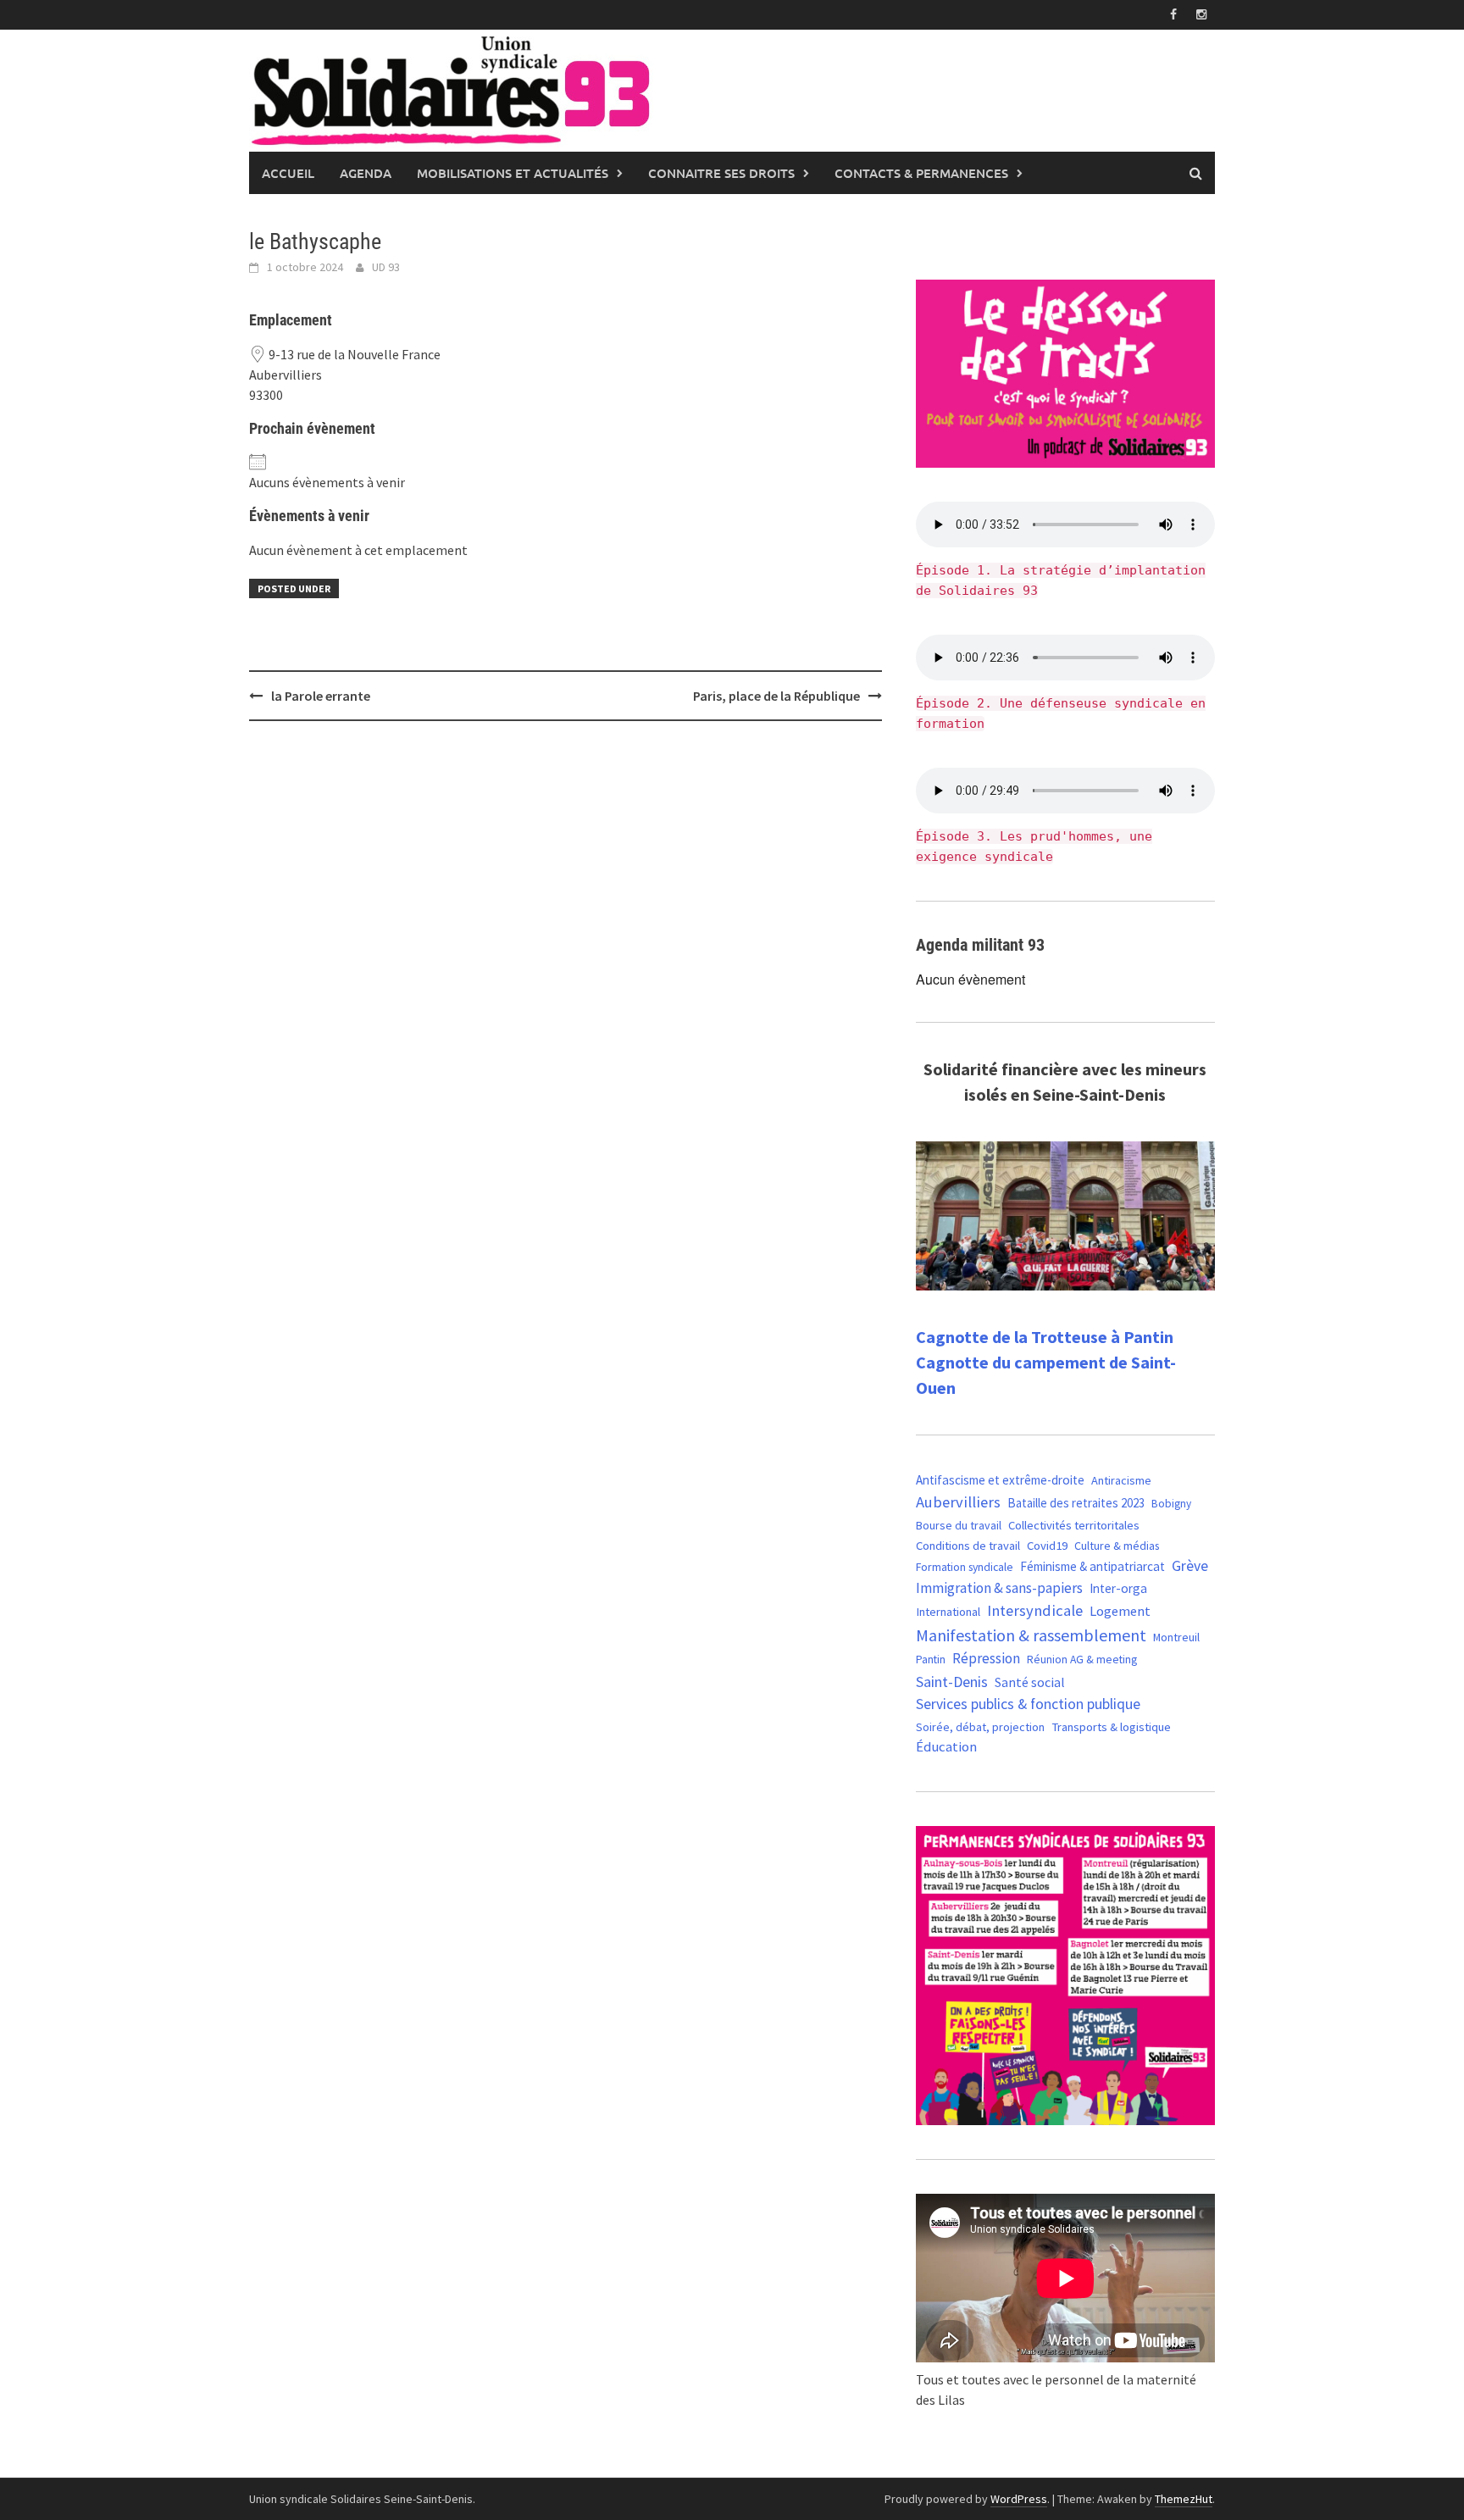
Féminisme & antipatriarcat (1092, 1566)
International (948, 1612)
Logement (1120, 1611)
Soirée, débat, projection (980, 1727)
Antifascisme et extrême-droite (1000, 1480)
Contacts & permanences (921, 173)
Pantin (931, 1659)
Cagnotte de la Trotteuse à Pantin (1045, 1337)
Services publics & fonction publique (1028, 1704)
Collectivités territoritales (1074, 1525)
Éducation (946, 1747)
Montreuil (1176, 1637)
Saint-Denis (952, 1682)
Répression (986, 1658)
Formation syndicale (965, 1567)
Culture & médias (1117, 1546)
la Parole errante (321, 696)
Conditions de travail (968, 1546)
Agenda (366, 173)
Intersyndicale (1035, 1610)
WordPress (1019, 2499)
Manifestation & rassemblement (1031, 1635)
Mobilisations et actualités (513, 173)
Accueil (288, 173)
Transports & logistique (1111, 1727)
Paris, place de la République (776, 696)
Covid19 (1047, 1545)
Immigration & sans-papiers (999, 1588)
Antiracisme (1121, 1480)
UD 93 (386, 267)
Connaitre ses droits (721, 173)
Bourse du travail (959, 1525)
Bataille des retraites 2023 (1076, 1503)
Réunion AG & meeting (1082, 1660)
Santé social (1030, 1682)
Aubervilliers (958, 1502)
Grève (1190, 1566)
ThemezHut (1184, 2499)
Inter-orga (1118, 1588)
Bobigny (1171, 1504)
